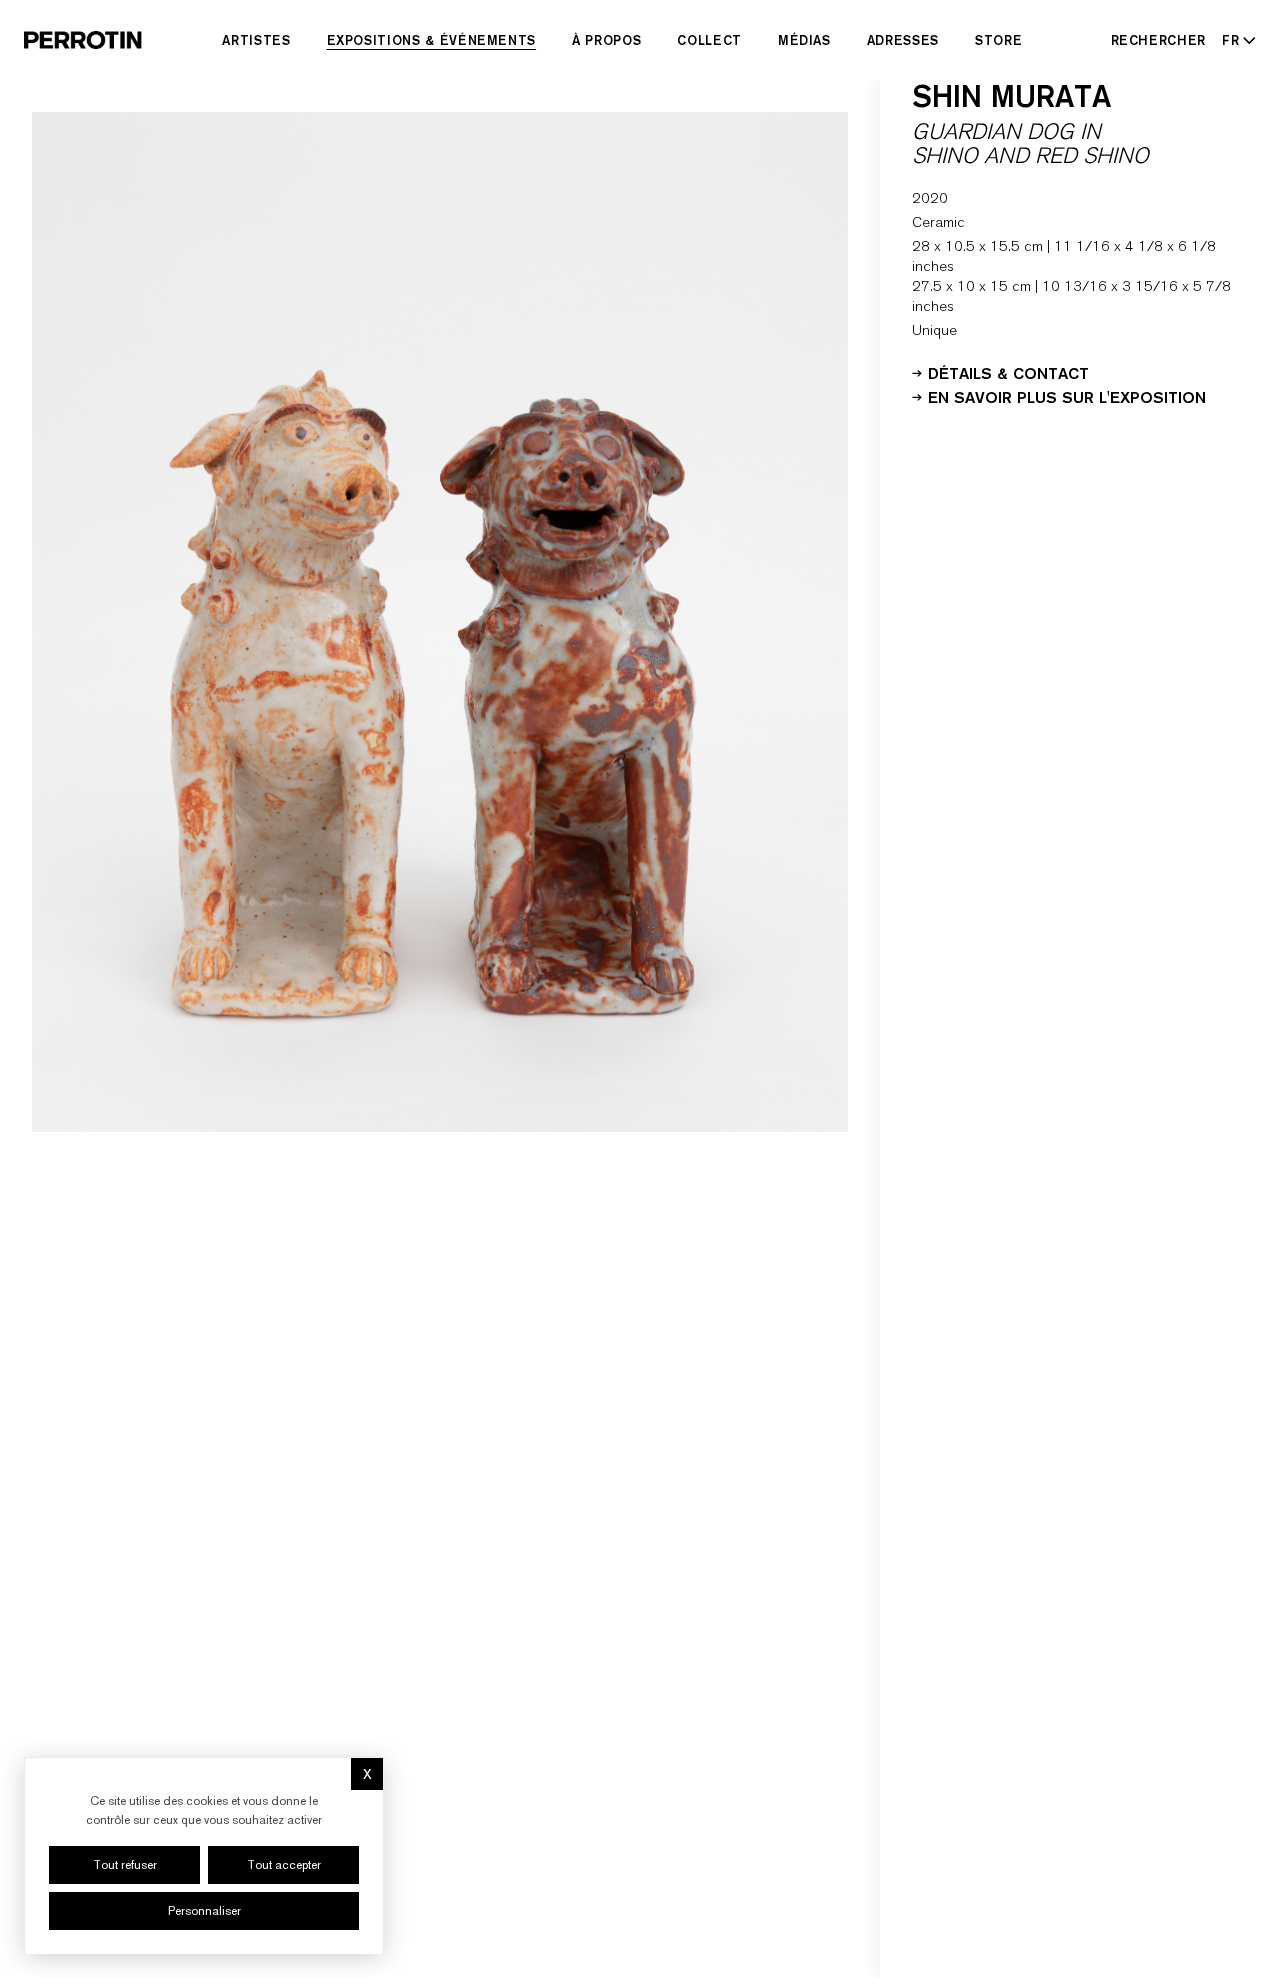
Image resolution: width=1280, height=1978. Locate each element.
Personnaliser (204, 1911)
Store (998, 40)
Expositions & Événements (432, 40)
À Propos (606, 40)
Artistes (256, 40)
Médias (804, 40)
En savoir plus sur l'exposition (1067, 396)
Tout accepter (284, 1865)
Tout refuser (125, 1865)
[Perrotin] (83, 40)
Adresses (903, 40)
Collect (709, 40)
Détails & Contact (1008, 372)
